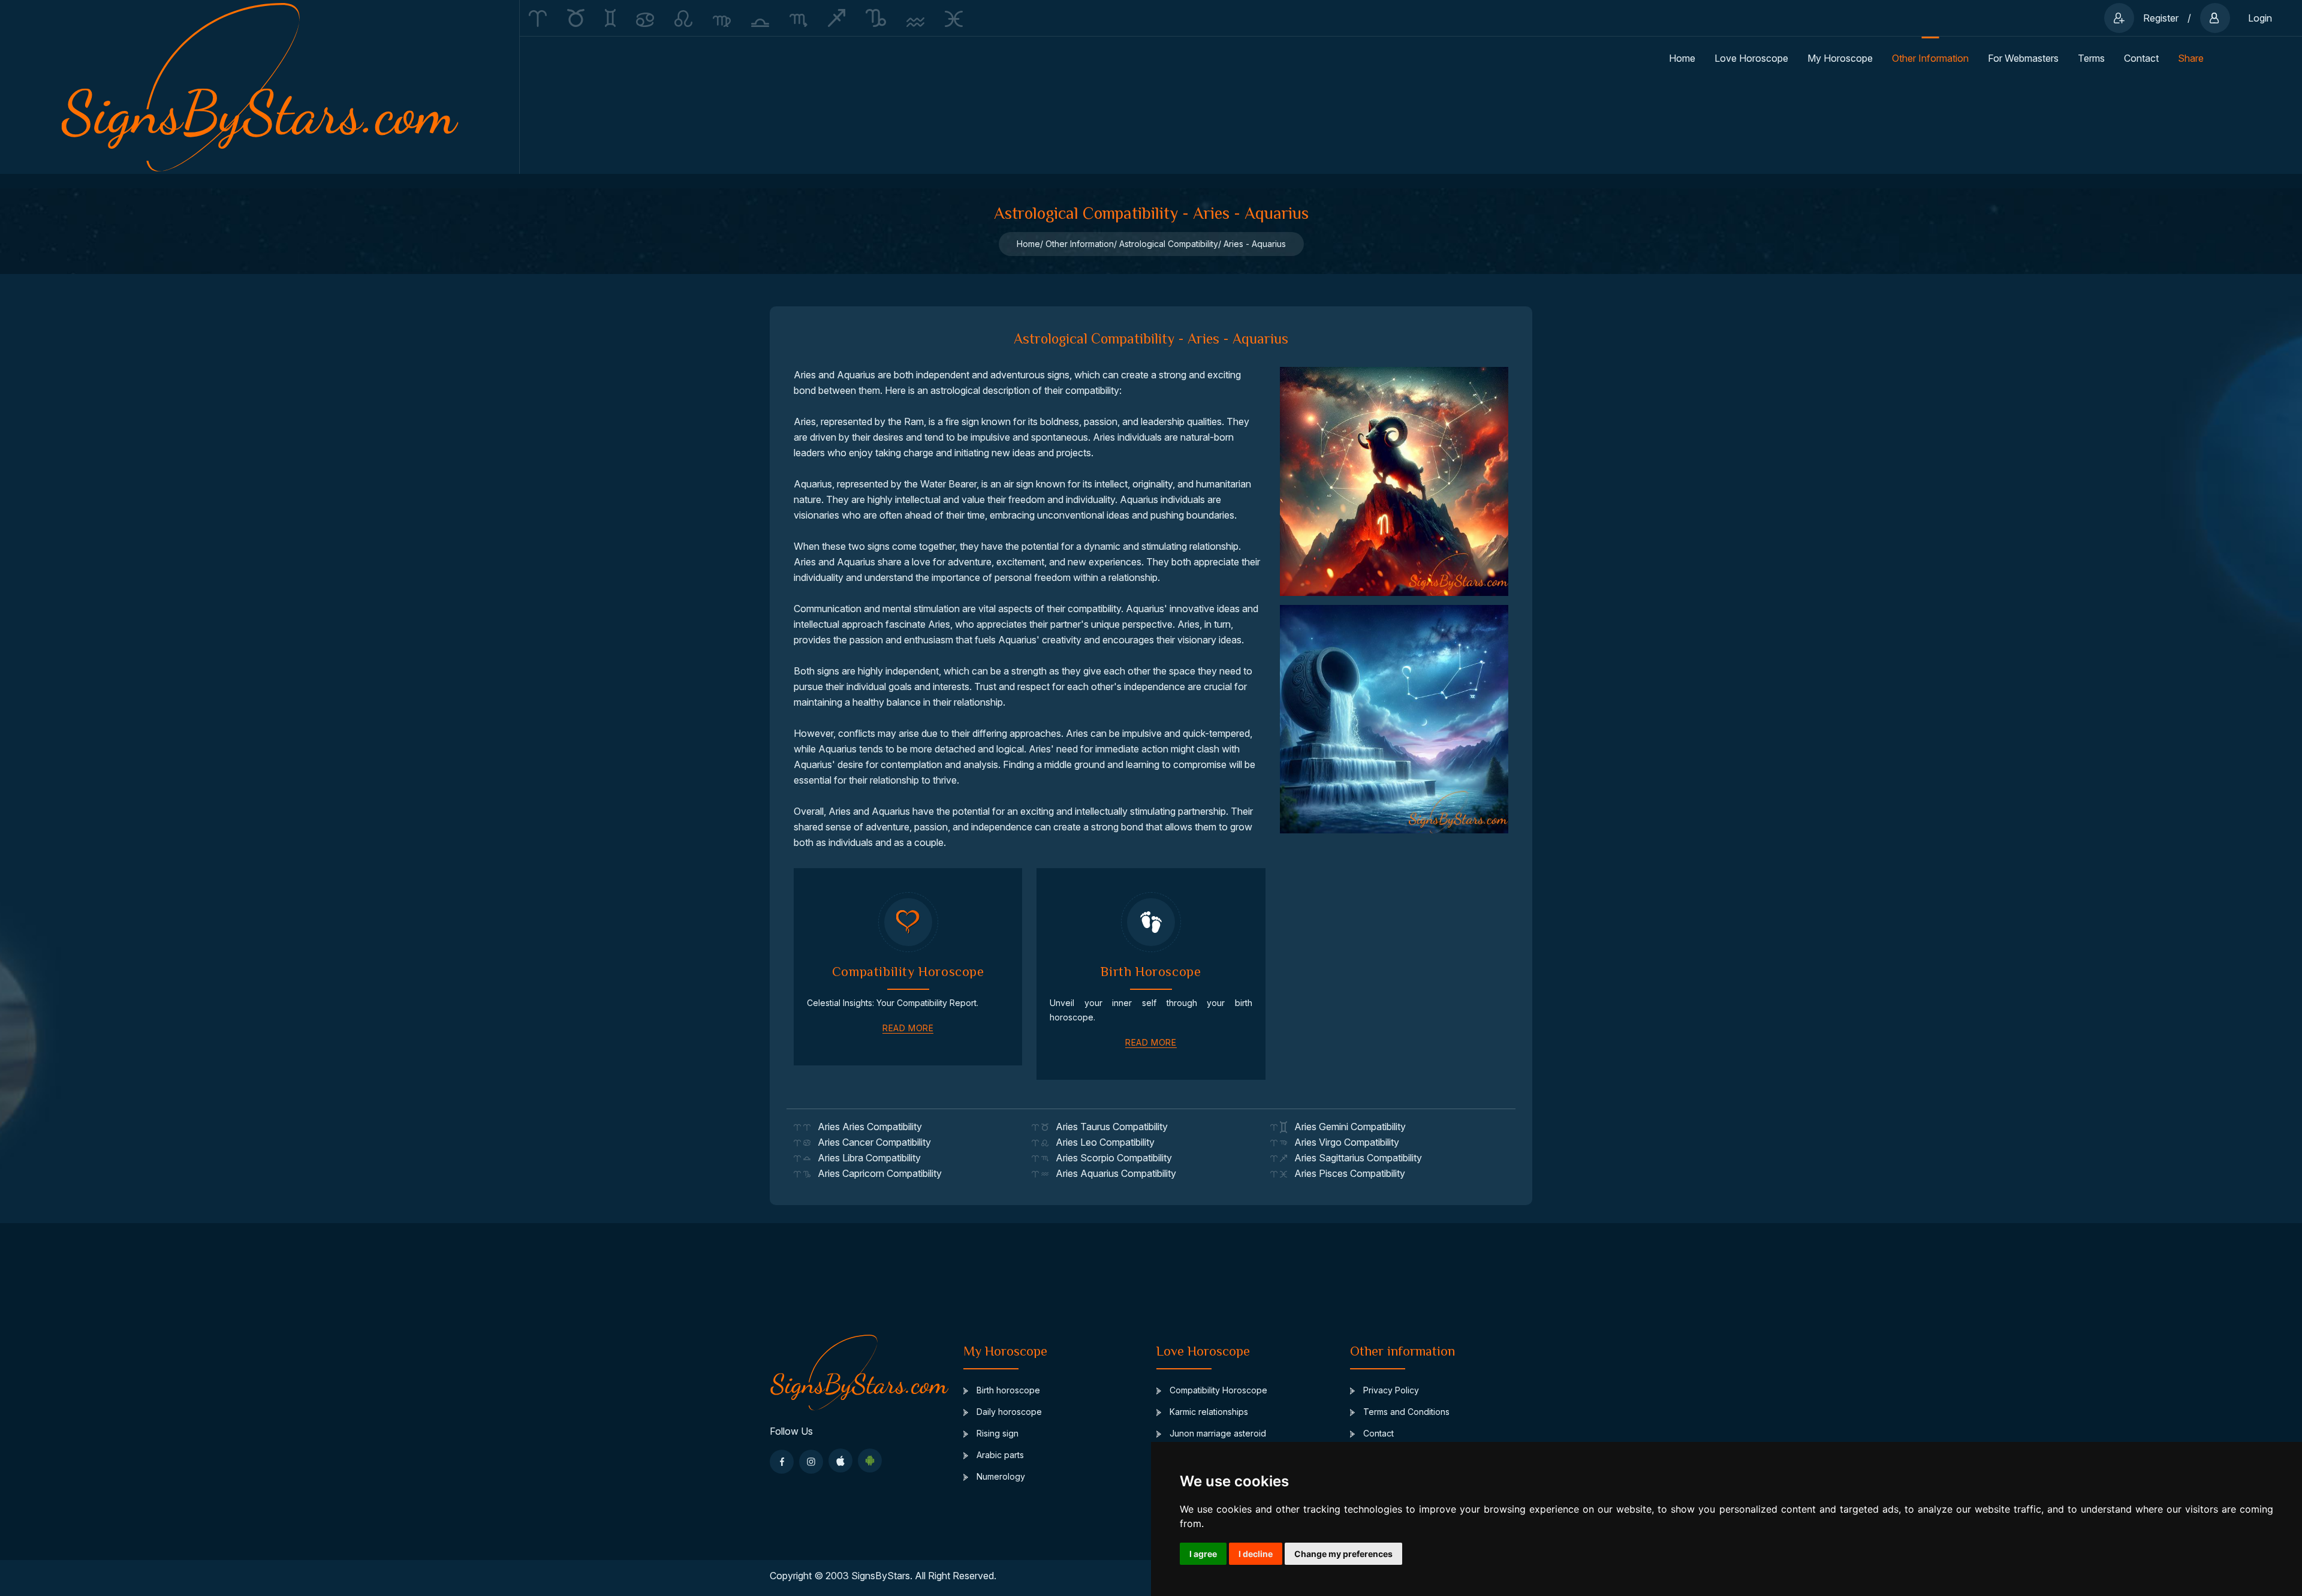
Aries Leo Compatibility (1102, 1142)
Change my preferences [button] (1343, 1554)
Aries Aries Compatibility (866, 1127)
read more (908, 1028)
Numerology (1000, 1476)
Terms (2091, 58)
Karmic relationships (1208, 1412)
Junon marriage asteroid (1217, 1433)
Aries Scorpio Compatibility (1110, 1158)
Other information (1930, 58)
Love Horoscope (1751, 58)
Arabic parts (999, 1455)
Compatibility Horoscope (1217, 1390)
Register (2161, 18)
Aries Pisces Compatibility (1346, 1173)
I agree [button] (1203, 1554)
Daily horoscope (1008, 1412)
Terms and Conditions (1405, 1412)
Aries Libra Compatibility (866, 1158)
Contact (2141, 58)
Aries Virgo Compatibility (1343, 1142)
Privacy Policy (1390, 1390)
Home (1682, 58)
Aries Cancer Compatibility (871, 1142)
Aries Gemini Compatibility (1346, 1127)
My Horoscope (1840, 58)
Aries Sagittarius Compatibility (1355, 1158)
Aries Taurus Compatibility (1108, 1127)
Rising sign (996, 1433)
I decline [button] (1256, 1554)
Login (2260, 18)
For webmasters (2023, 58)
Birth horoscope (1007, 1390)
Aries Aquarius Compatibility (1112, 1173)
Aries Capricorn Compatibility (876, 1173)
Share (2191, 58)
